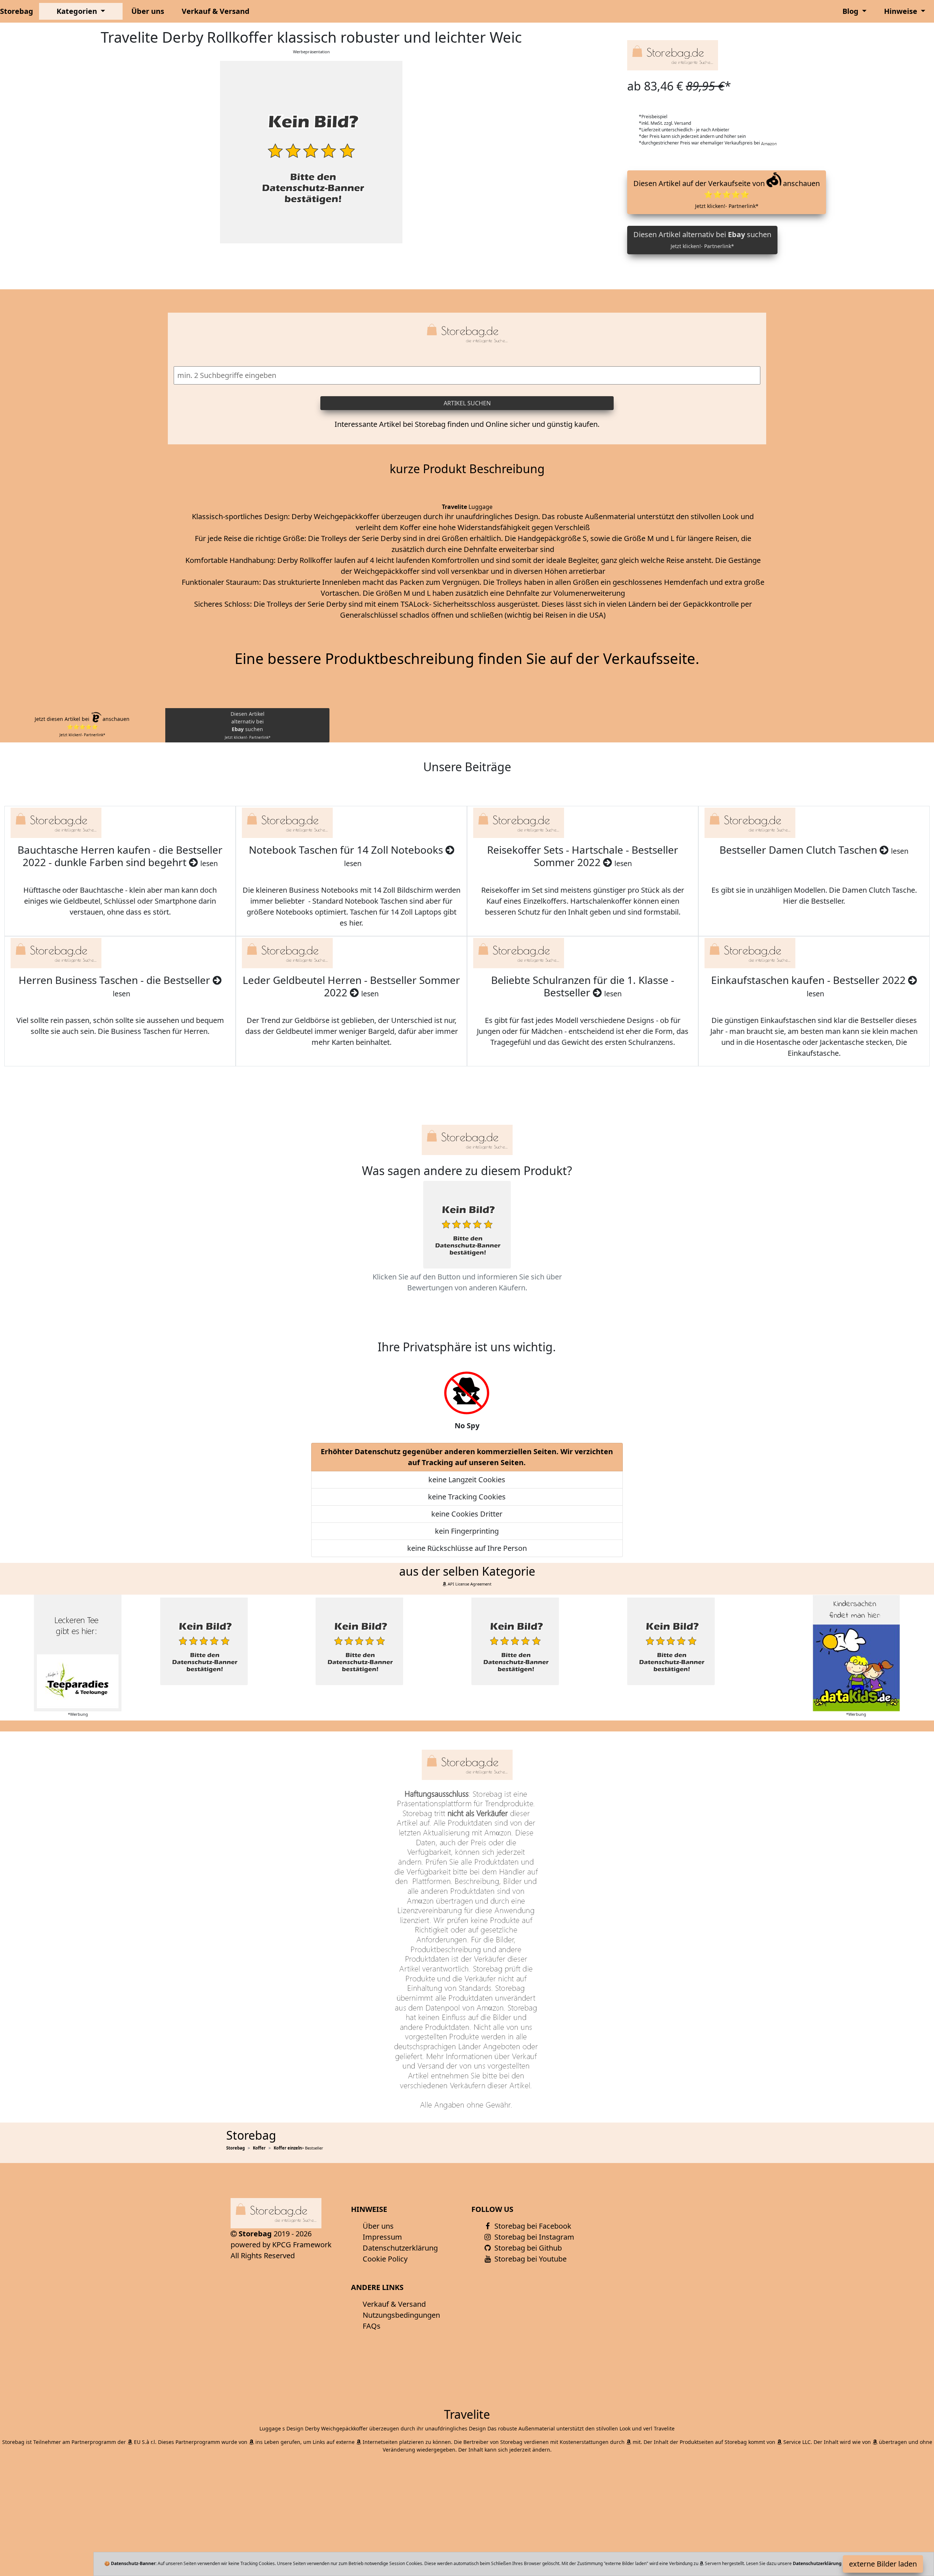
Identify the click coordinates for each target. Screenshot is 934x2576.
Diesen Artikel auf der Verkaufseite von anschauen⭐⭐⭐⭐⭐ (727, 194)
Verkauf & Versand (216, 11)
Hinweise (902, 11)
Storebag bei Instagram (533, 2237)
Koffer (259, 2148)
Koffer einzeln (288, 2148)
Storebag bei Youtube (530, 2259)
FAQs (372, 2326)
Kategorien (78, 11)
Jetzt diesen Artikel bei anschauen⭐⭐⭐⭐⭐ (82, 726)
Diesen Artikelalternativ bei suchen (248, 725)
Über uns (148, 11)
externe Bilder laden (883, 2564)
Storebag (17, 11)
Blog (851, 11)
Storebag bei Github (527, 2248)
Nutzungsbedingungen (401, 2315)
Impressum (382, 2237)
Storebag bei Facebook (532, 2226)
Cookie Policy (385, 2259)
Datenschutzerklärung (400, 2248)
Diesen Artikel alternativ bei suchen (702, 240)
